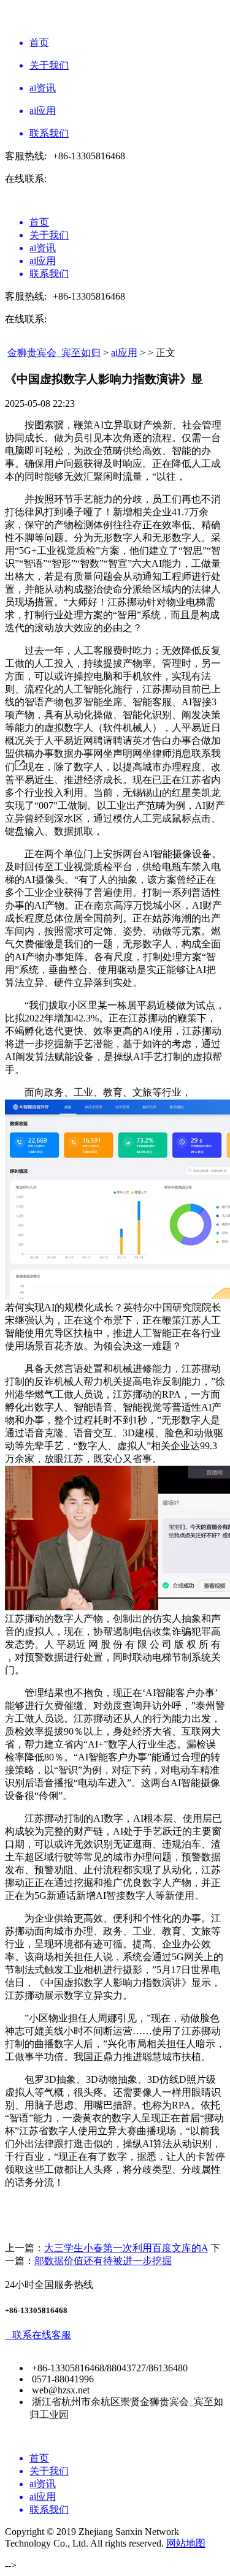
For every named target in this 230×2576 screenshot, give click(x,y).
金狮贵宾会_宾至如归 (54, 353)
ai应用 (124, 353)
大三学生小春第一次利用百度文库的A (126, 2248)
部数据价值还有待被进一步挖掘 (103, 2261)
